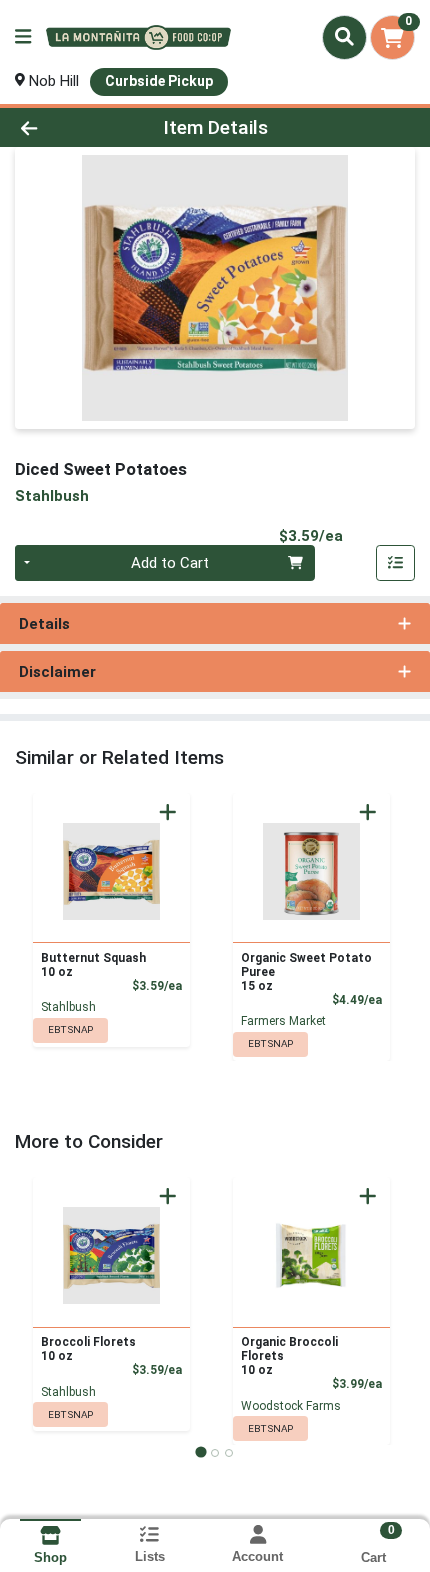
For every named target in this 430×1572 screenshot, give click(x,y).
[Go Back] (65, 127)
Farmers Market (283, 1021)
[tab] (200, 1452)
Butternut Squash (93, 965)
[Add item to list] (396, 563)
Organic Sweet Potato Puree (306, 972)
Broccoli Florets (88, 1349)
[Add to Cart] (168, 812)
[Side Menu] (23, 37)
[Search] (344, 37)
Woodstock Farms (291, 1406)
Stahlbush (68, 1007)
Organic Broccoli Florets (289, 1356)
